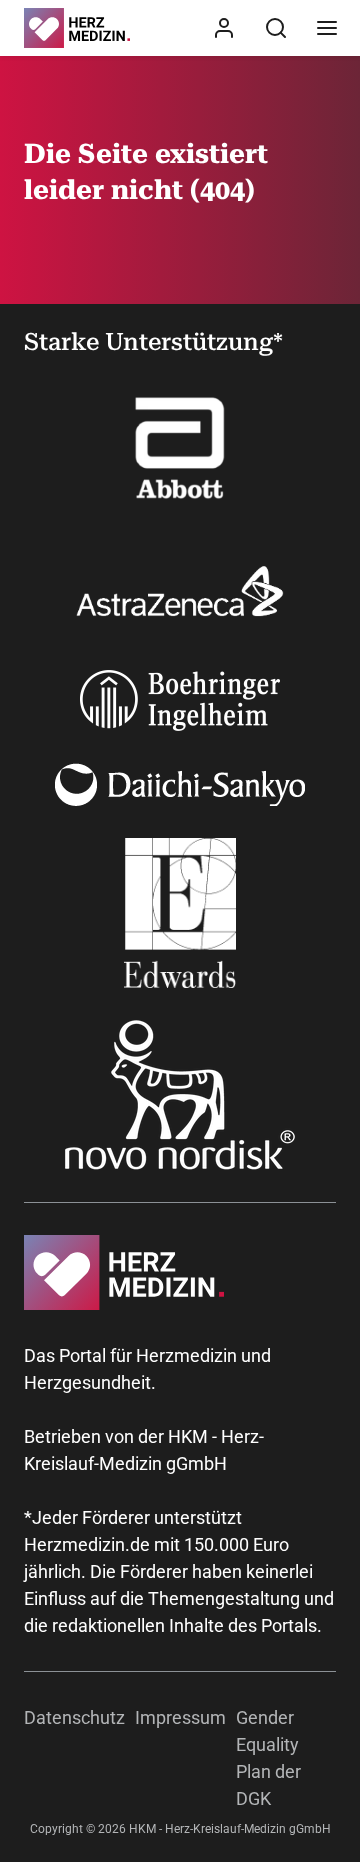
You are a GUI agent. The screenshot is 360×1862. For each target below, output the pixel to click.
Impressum (180, 1717)
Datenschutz (74, 1717)
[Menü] (327, 28)
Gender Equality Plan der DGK (268, 1758)
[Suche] (276, 28)
